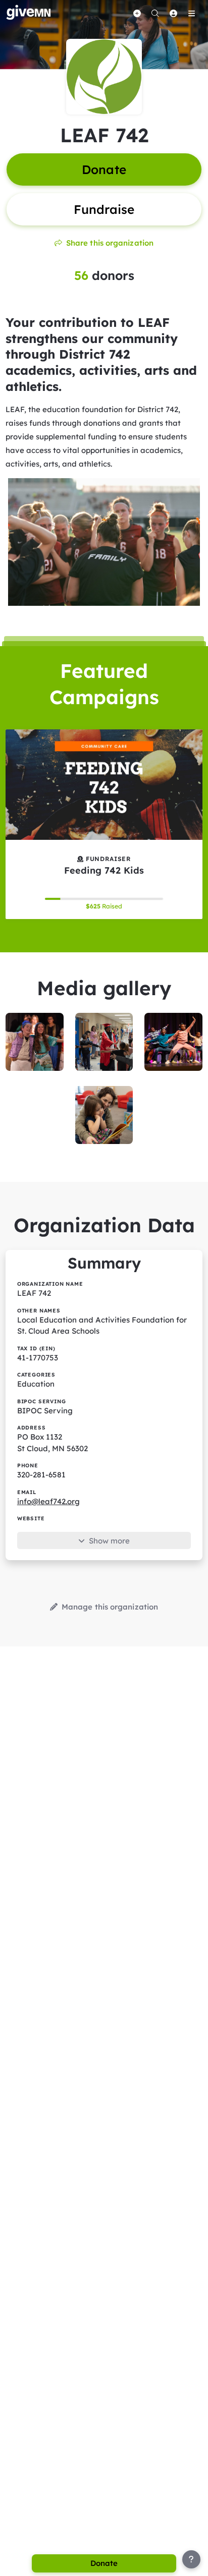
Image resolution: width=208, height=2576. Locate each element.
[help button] (191, 2559)
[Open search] (155, 13)
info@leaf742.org (48, 1501)
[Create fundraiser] (137, 13)
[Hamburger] (191, 13)
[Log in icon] (173, 13)
